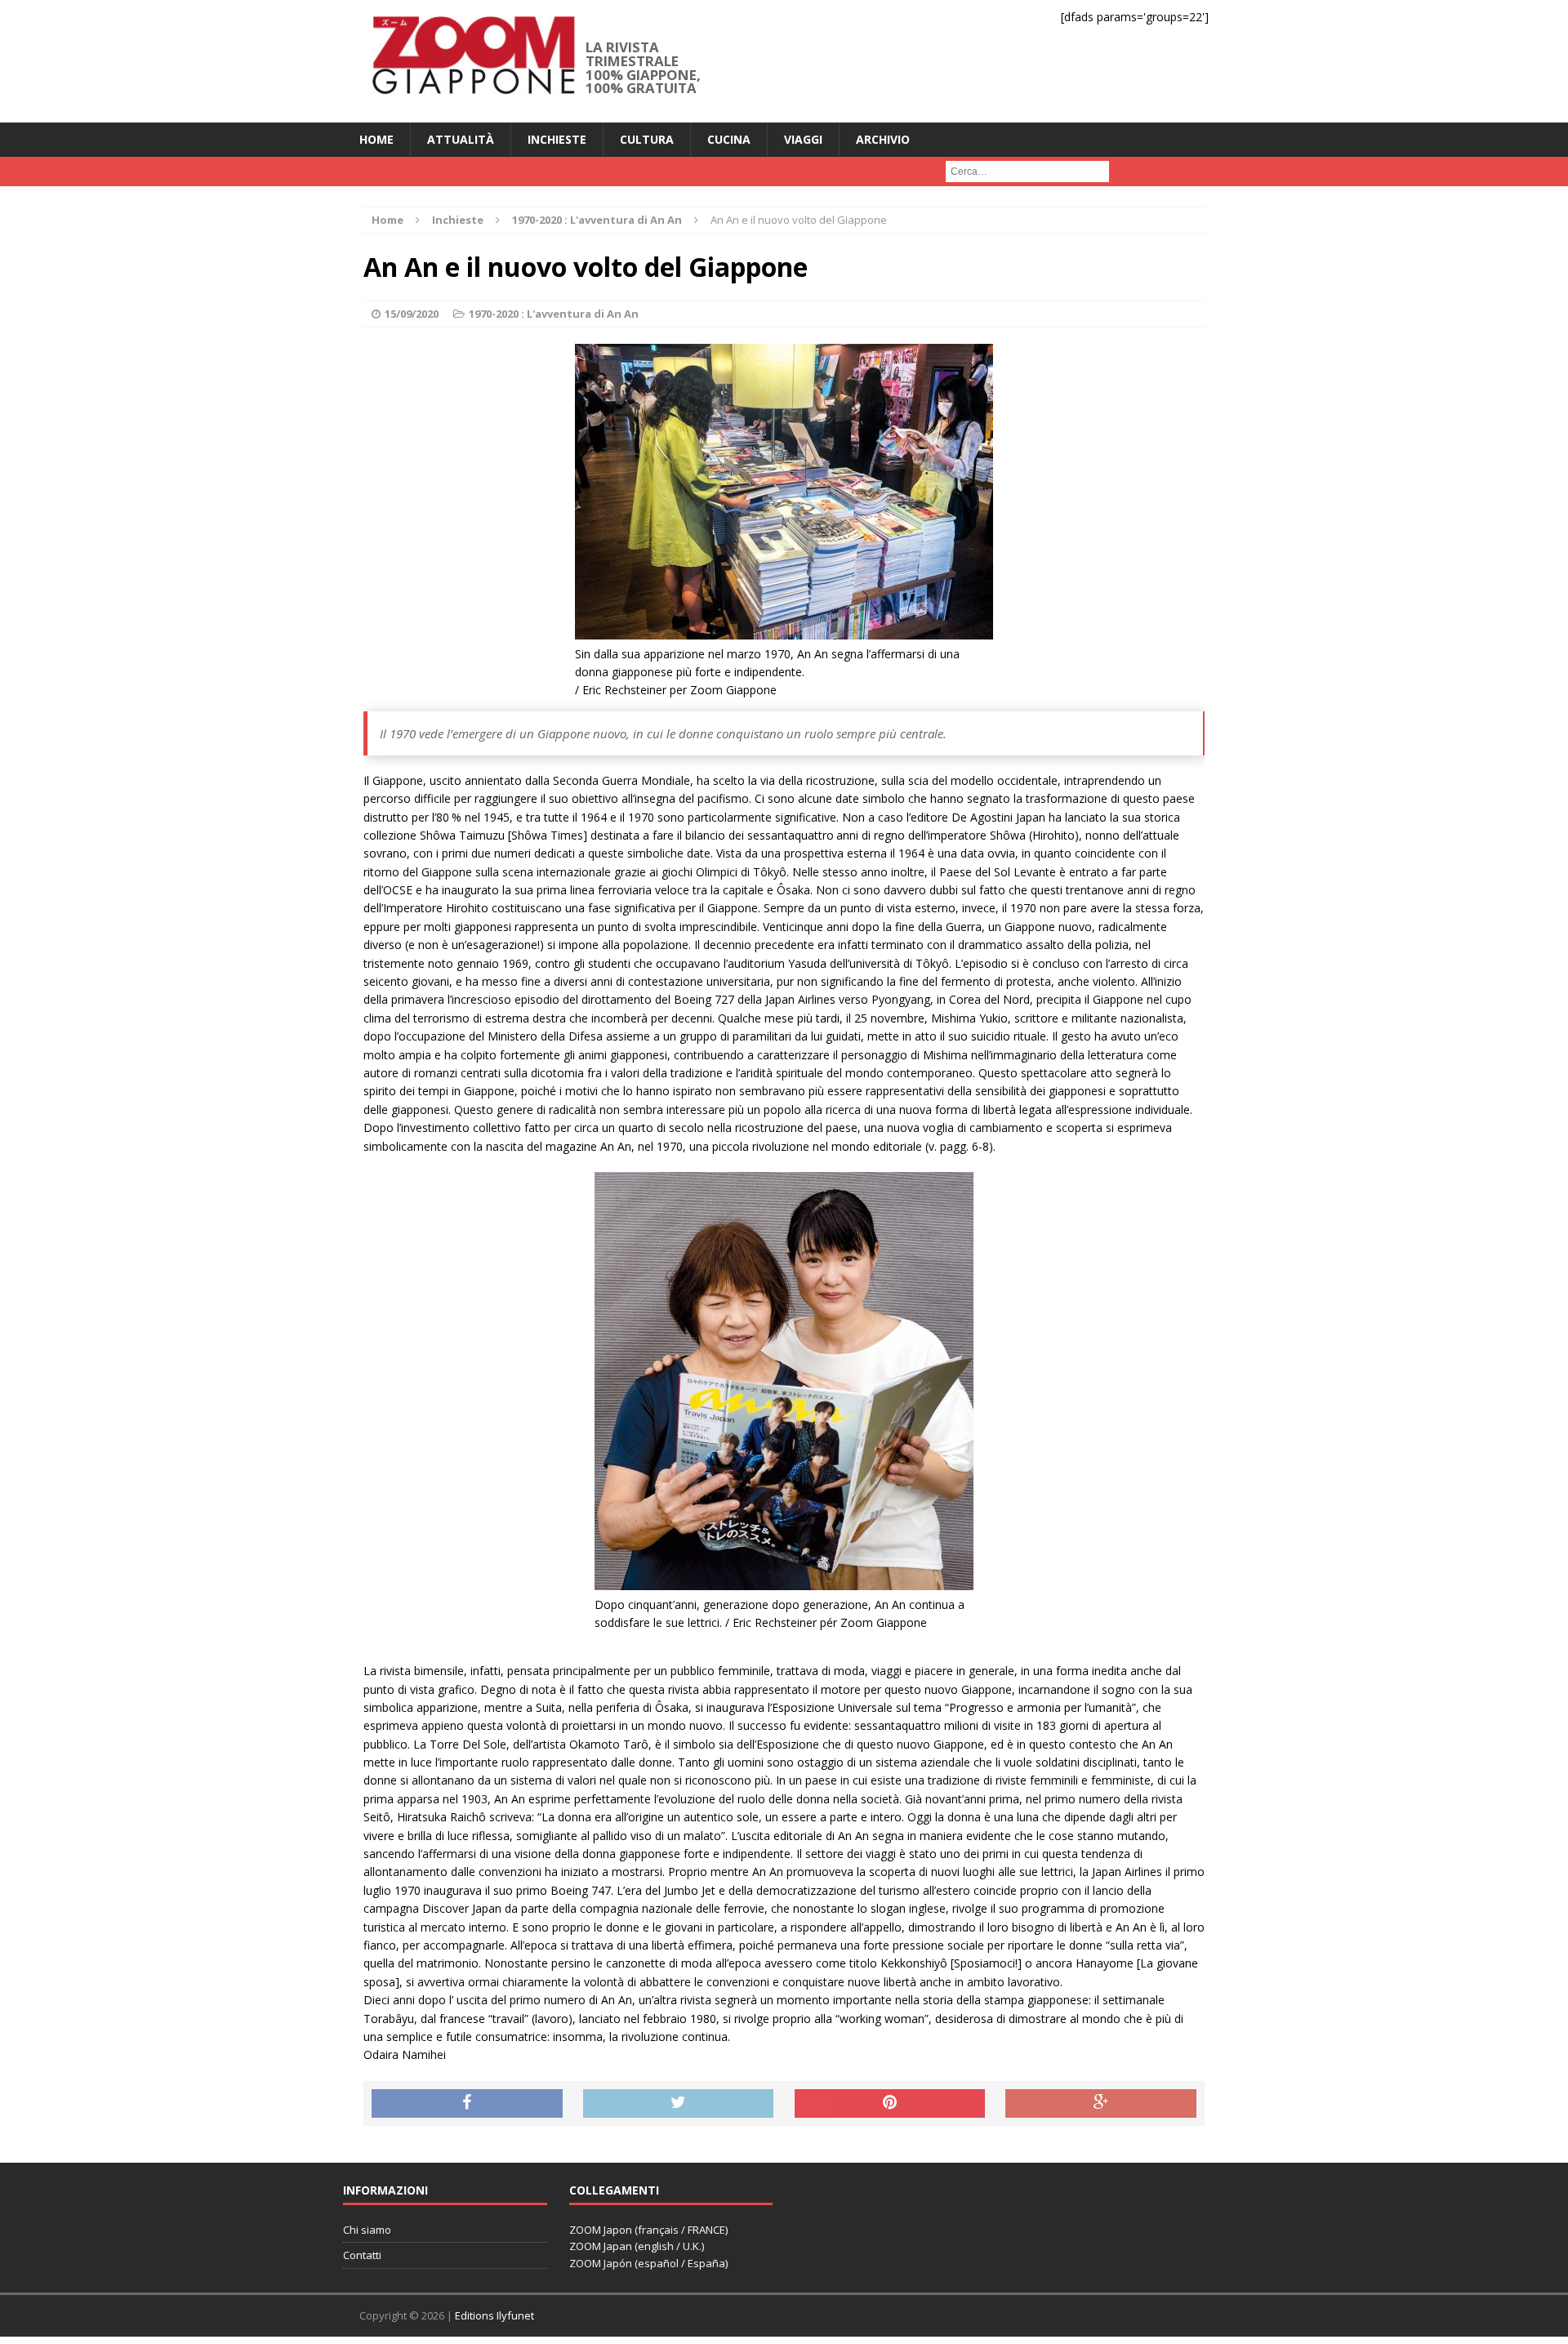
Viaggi (803, 139)
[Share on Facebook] (467, 2104)
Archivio (883, 139)
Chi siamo (367, 2230)
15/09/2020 (412, 314)
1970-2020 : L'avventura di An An (554, 314)
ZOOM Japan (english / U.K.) (637, 2246)
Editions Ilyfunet (494, 2315)
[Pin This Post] (890, 2104)
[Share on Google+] (1101, 2104)
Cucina (729, 139)
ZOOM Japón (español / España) (648, 2263)
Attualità (461, 139)
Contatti (362, 2255)
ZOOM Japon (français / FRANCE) (648, 2230)
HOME (376, 139)
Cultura (647, 139)
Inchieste (557, 139)
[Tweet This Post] (679, 2104)
